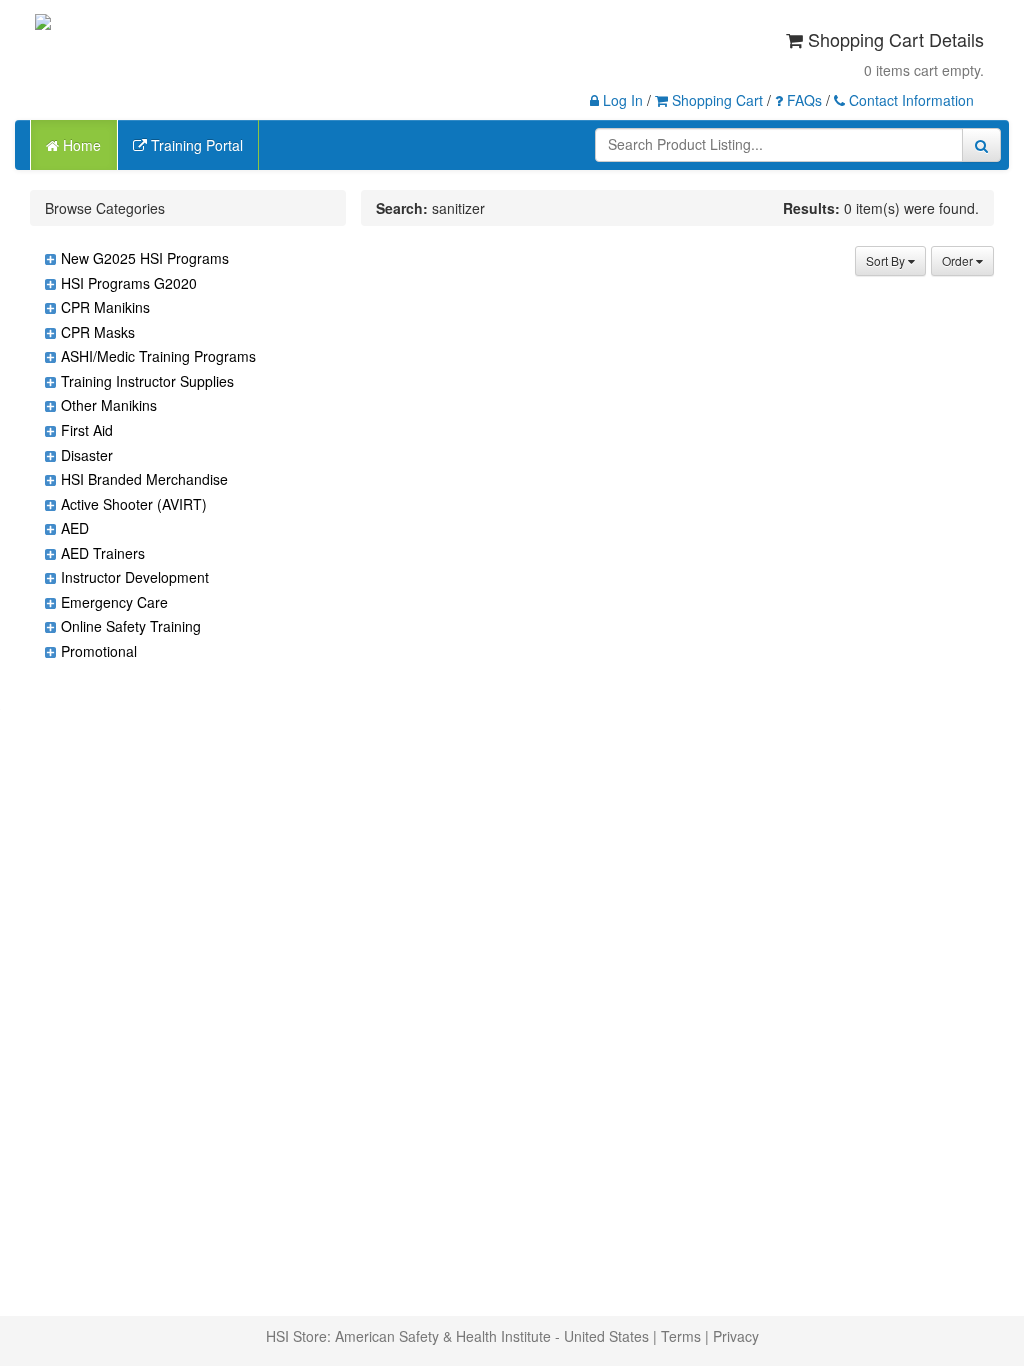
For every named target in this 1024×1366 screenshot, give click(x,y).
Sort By (887, 260)
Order (959, 260)
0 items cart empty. (924, 70)
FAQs (802, 100)
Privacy (736, 1336)
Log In (621, 100)
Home (80, 145)
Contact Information (909, 100)
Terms (681, 1336)
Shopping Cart (715, 100)
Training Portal (195, 145)
